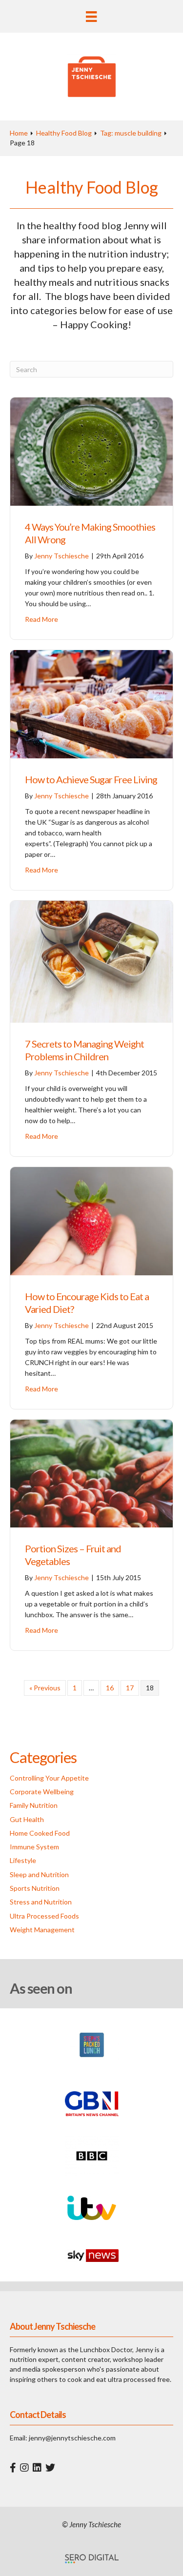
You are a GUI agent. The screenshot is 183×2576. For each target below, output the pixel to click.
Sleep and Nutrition (39, 1874)
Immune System (34, 1847)
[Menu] (91, 16)
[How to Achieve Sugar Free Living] (91, 703)
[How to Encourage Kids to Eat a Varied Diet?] (91, 1220)
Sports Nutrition (35, 1888)
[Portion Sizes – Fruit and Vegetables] (91, 1473)
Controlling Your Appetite (49, 1778)
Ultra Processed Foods (44, 1916)
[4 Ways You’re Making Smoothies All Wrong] (91, 451)
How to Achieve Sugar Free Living (91, 779)
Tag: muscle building (131, 133)
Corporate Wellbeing (42, 1792)
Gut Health (27, 1819)
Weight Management (42, 1930)
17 (130, 1688)
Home (19, 133)
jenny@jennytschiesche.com (72, 2438)
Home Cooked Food (40, 1833)
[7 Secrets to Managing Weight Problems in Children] (91, 961)
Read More (41, 619)
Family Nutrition (34, 1805)
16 (110, 1688)
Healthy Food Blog (64, 133)
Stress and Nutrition (41, 1902)
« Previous (45, 1688)
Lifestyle (23, 1860)
